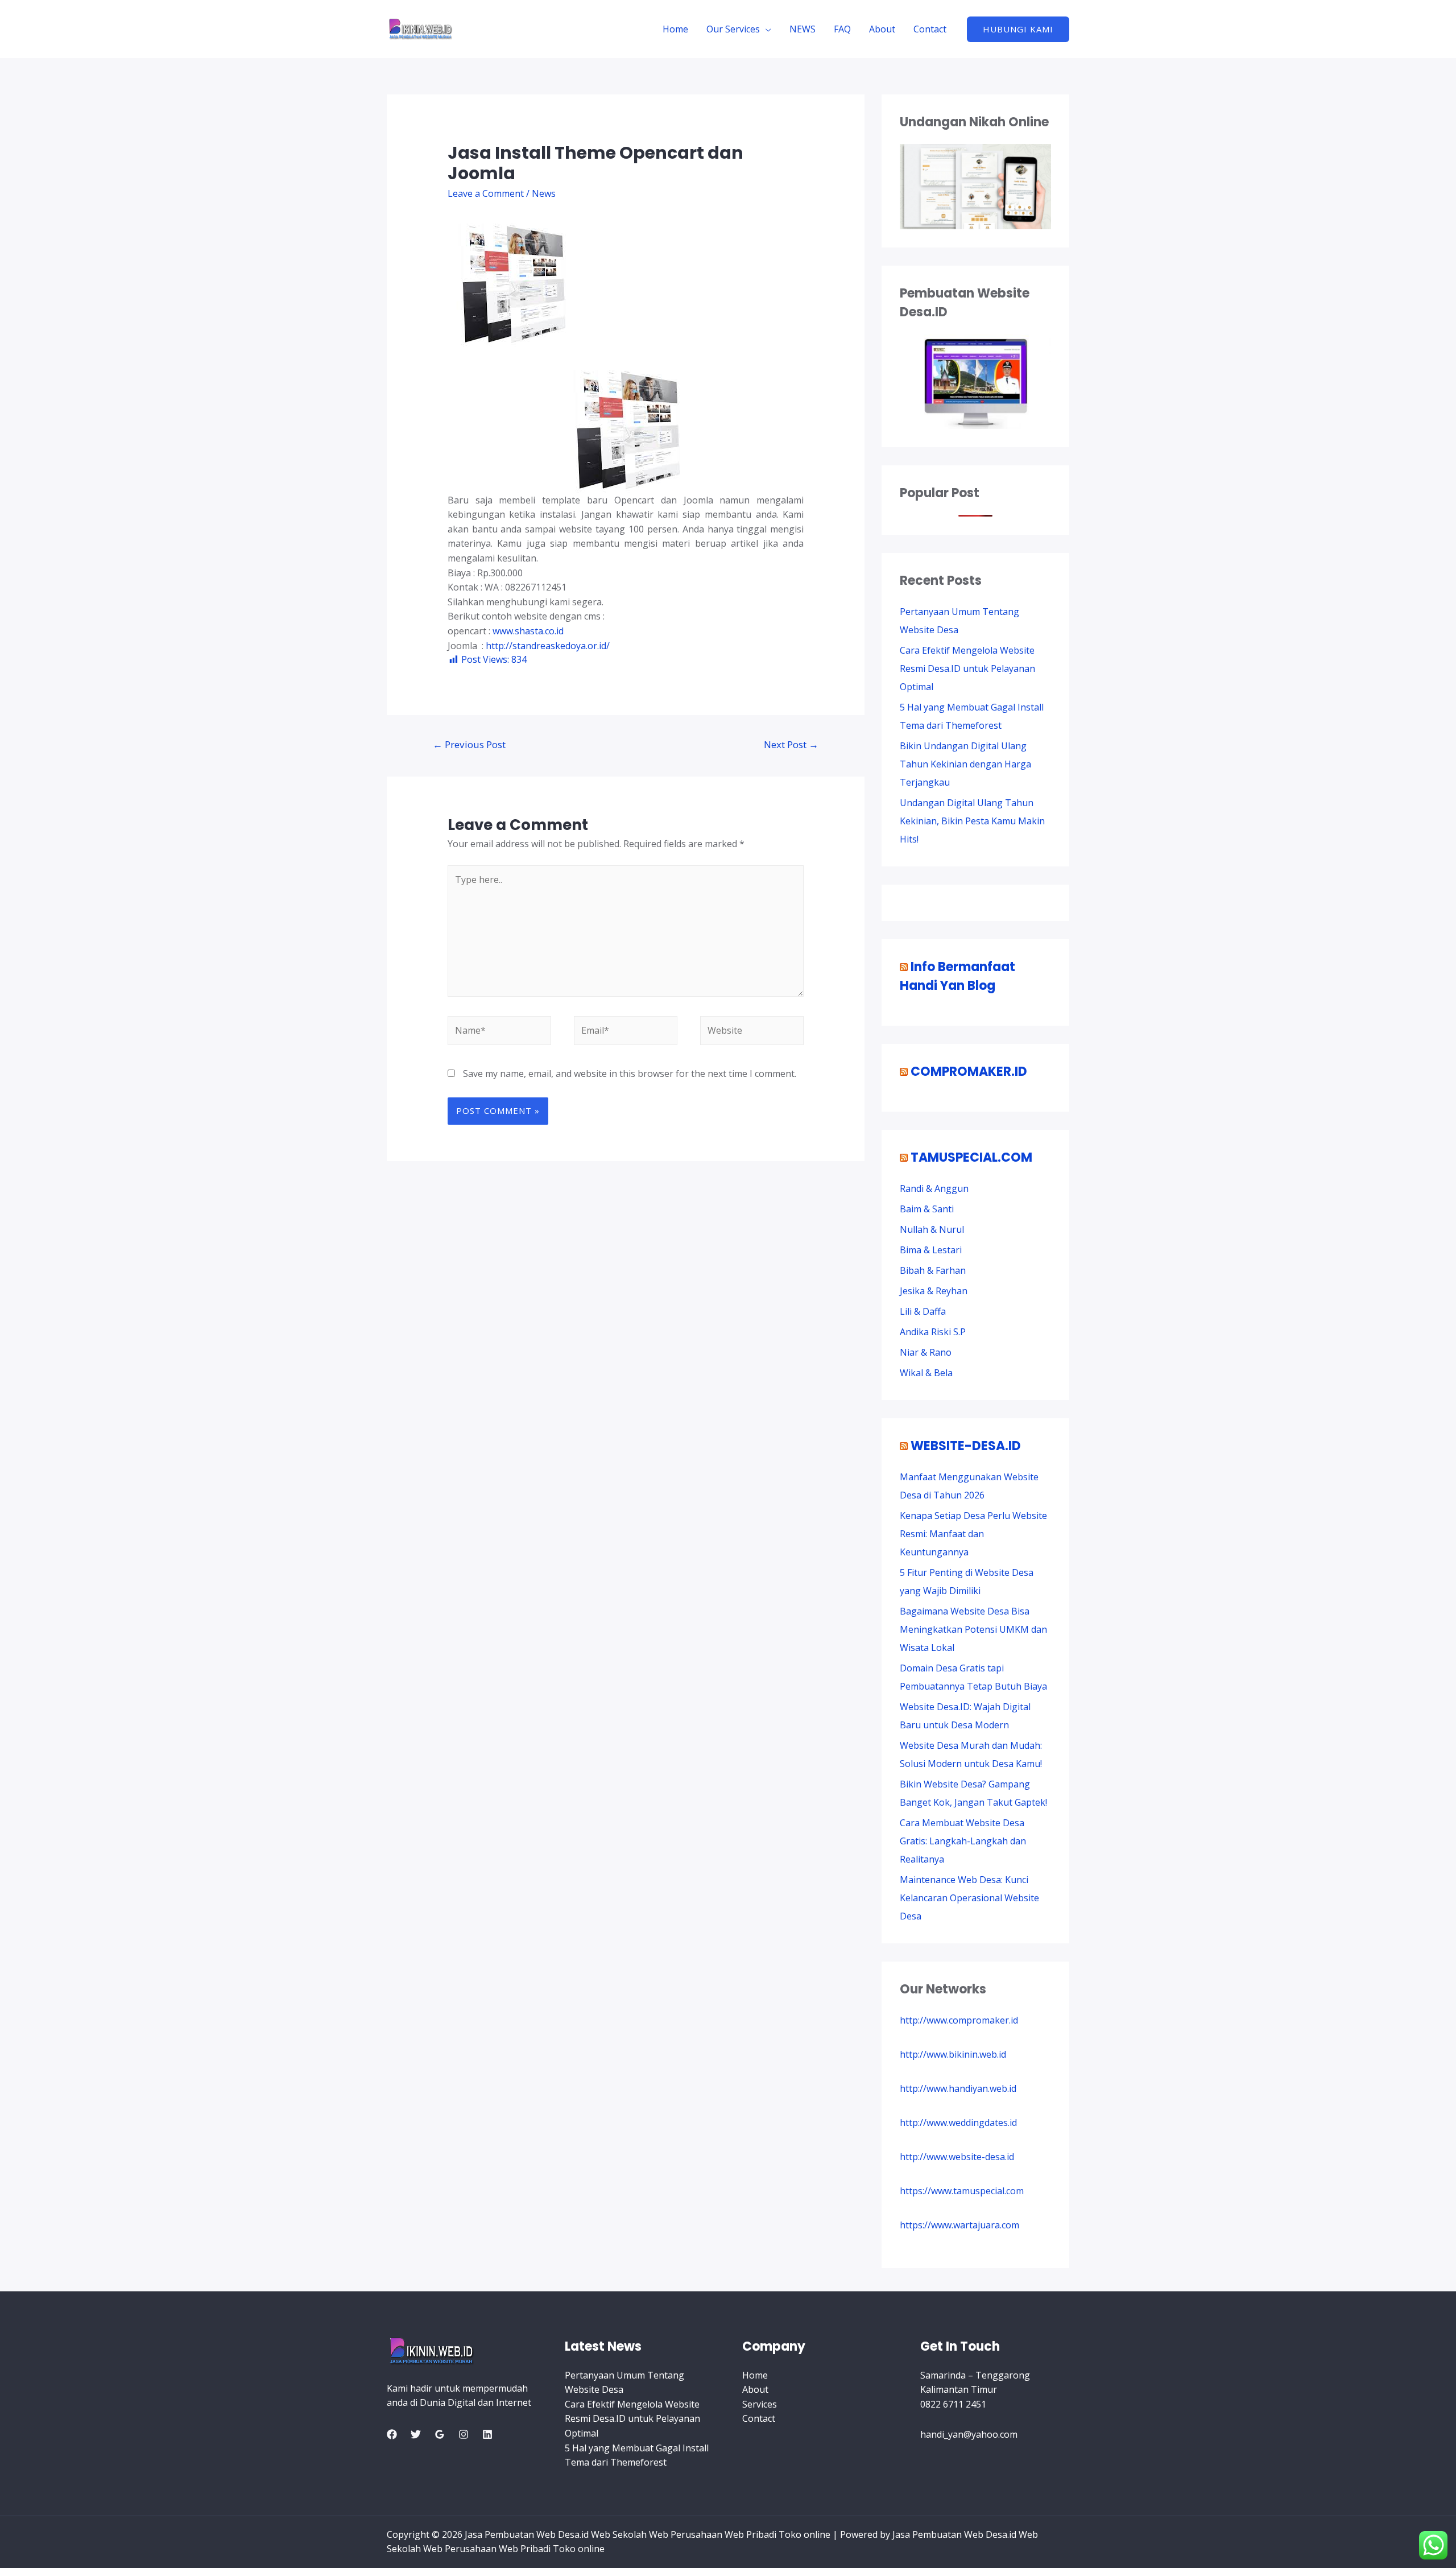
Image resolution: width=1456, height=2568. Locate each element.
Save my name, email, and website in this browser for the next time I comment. (630, 1074)
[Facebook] (392, 2434)
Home (675, 29)
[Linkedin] (487, 2434)
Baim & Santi (927, 1209)
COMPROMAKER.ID (969, 1072)
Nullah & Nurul (932, 1229)
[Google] (440, 2434)
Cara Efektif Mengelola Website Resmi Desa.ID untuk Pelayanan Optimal (967, 668)
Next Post (791, 744)
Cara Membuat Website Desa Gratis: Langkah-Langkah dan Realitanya (963, 1841)
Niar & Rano (926, 1352)
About (882, 29)
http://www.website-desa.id (957, 2157)
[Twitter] (416, 2434)
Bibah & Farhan (933, 1270)
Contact (930, 29)
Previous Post (469, 744)
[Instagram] (464, 2434)
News (544, 193)
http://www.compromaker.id (959, 2020)
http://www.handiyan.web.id (958, 2088)
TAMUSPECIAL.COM (971, 1157)
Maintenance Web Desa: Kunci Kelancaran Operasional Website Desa (969, 1898)
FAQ (842, 29)
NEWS (803, 29)
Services (760, 2404)
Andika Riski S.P (933, 1332)
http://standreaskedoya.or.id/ (548, 646)
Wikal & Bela (926, 1373)
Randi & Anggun (934, 1188)
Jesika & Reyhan (934, 1291)
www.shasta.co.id (528, 631)
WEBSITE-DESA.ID (966, 1446)
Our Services (733, 29)
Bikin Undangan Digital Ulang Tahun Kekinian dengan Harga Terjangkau (965, 764)
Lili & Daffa (923, 1311)
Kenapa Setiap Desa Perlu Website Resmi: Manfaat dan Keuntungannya (973, 1534)
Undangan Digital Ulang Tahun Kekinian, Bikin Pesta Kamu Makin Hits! (972, 821)
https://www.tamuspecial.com (962, 2191)
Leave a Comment (486, 193)
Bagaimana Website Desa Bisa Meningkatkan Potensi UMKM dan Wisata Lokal (973, 1629)
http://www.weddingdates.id (958, 2123)
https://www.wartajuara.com (959, 2225)
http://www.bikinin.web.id (953, 2054)
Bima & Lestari (931, 1250)
